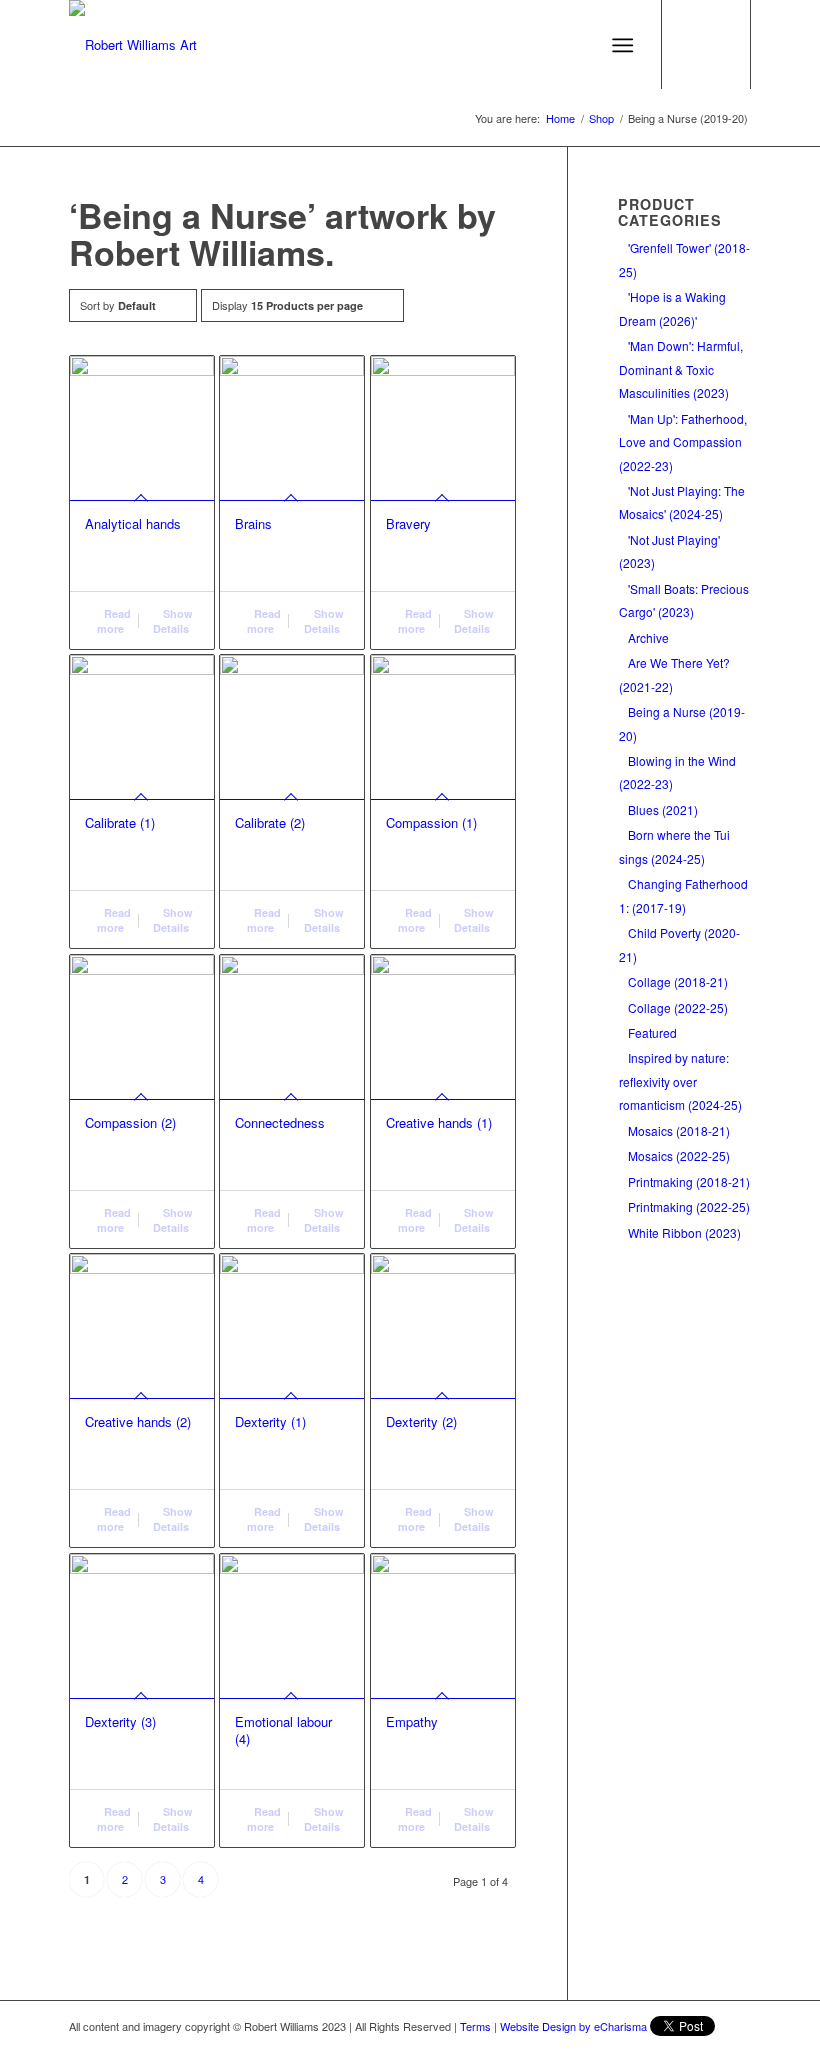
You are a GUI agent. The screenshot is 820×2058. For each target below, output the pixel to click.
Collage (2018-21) (678, 981)
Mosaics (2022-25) (679, 1155)
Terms (475, 2026)
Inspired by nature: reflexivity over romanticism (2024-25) (680, 1081)
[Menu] (622, 45)
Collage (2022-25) (678, 1007)
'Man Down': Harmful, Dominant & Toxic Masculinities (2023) (681, 369)
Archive (648, 637)
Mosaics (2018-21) (679, 1130)
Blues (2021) (663, 809)
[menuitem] (626, 45)
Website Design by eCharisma (573, 2026)
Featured (652, 1032)
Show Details (173, 621)
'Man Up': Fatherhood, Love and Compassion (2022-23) (683, 442)
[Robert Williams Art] (133, 45)
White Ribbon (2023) (684, 1232)
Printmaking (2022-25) (689, 1206)
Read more (114, 621)
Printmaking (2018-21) (689, 1181)
